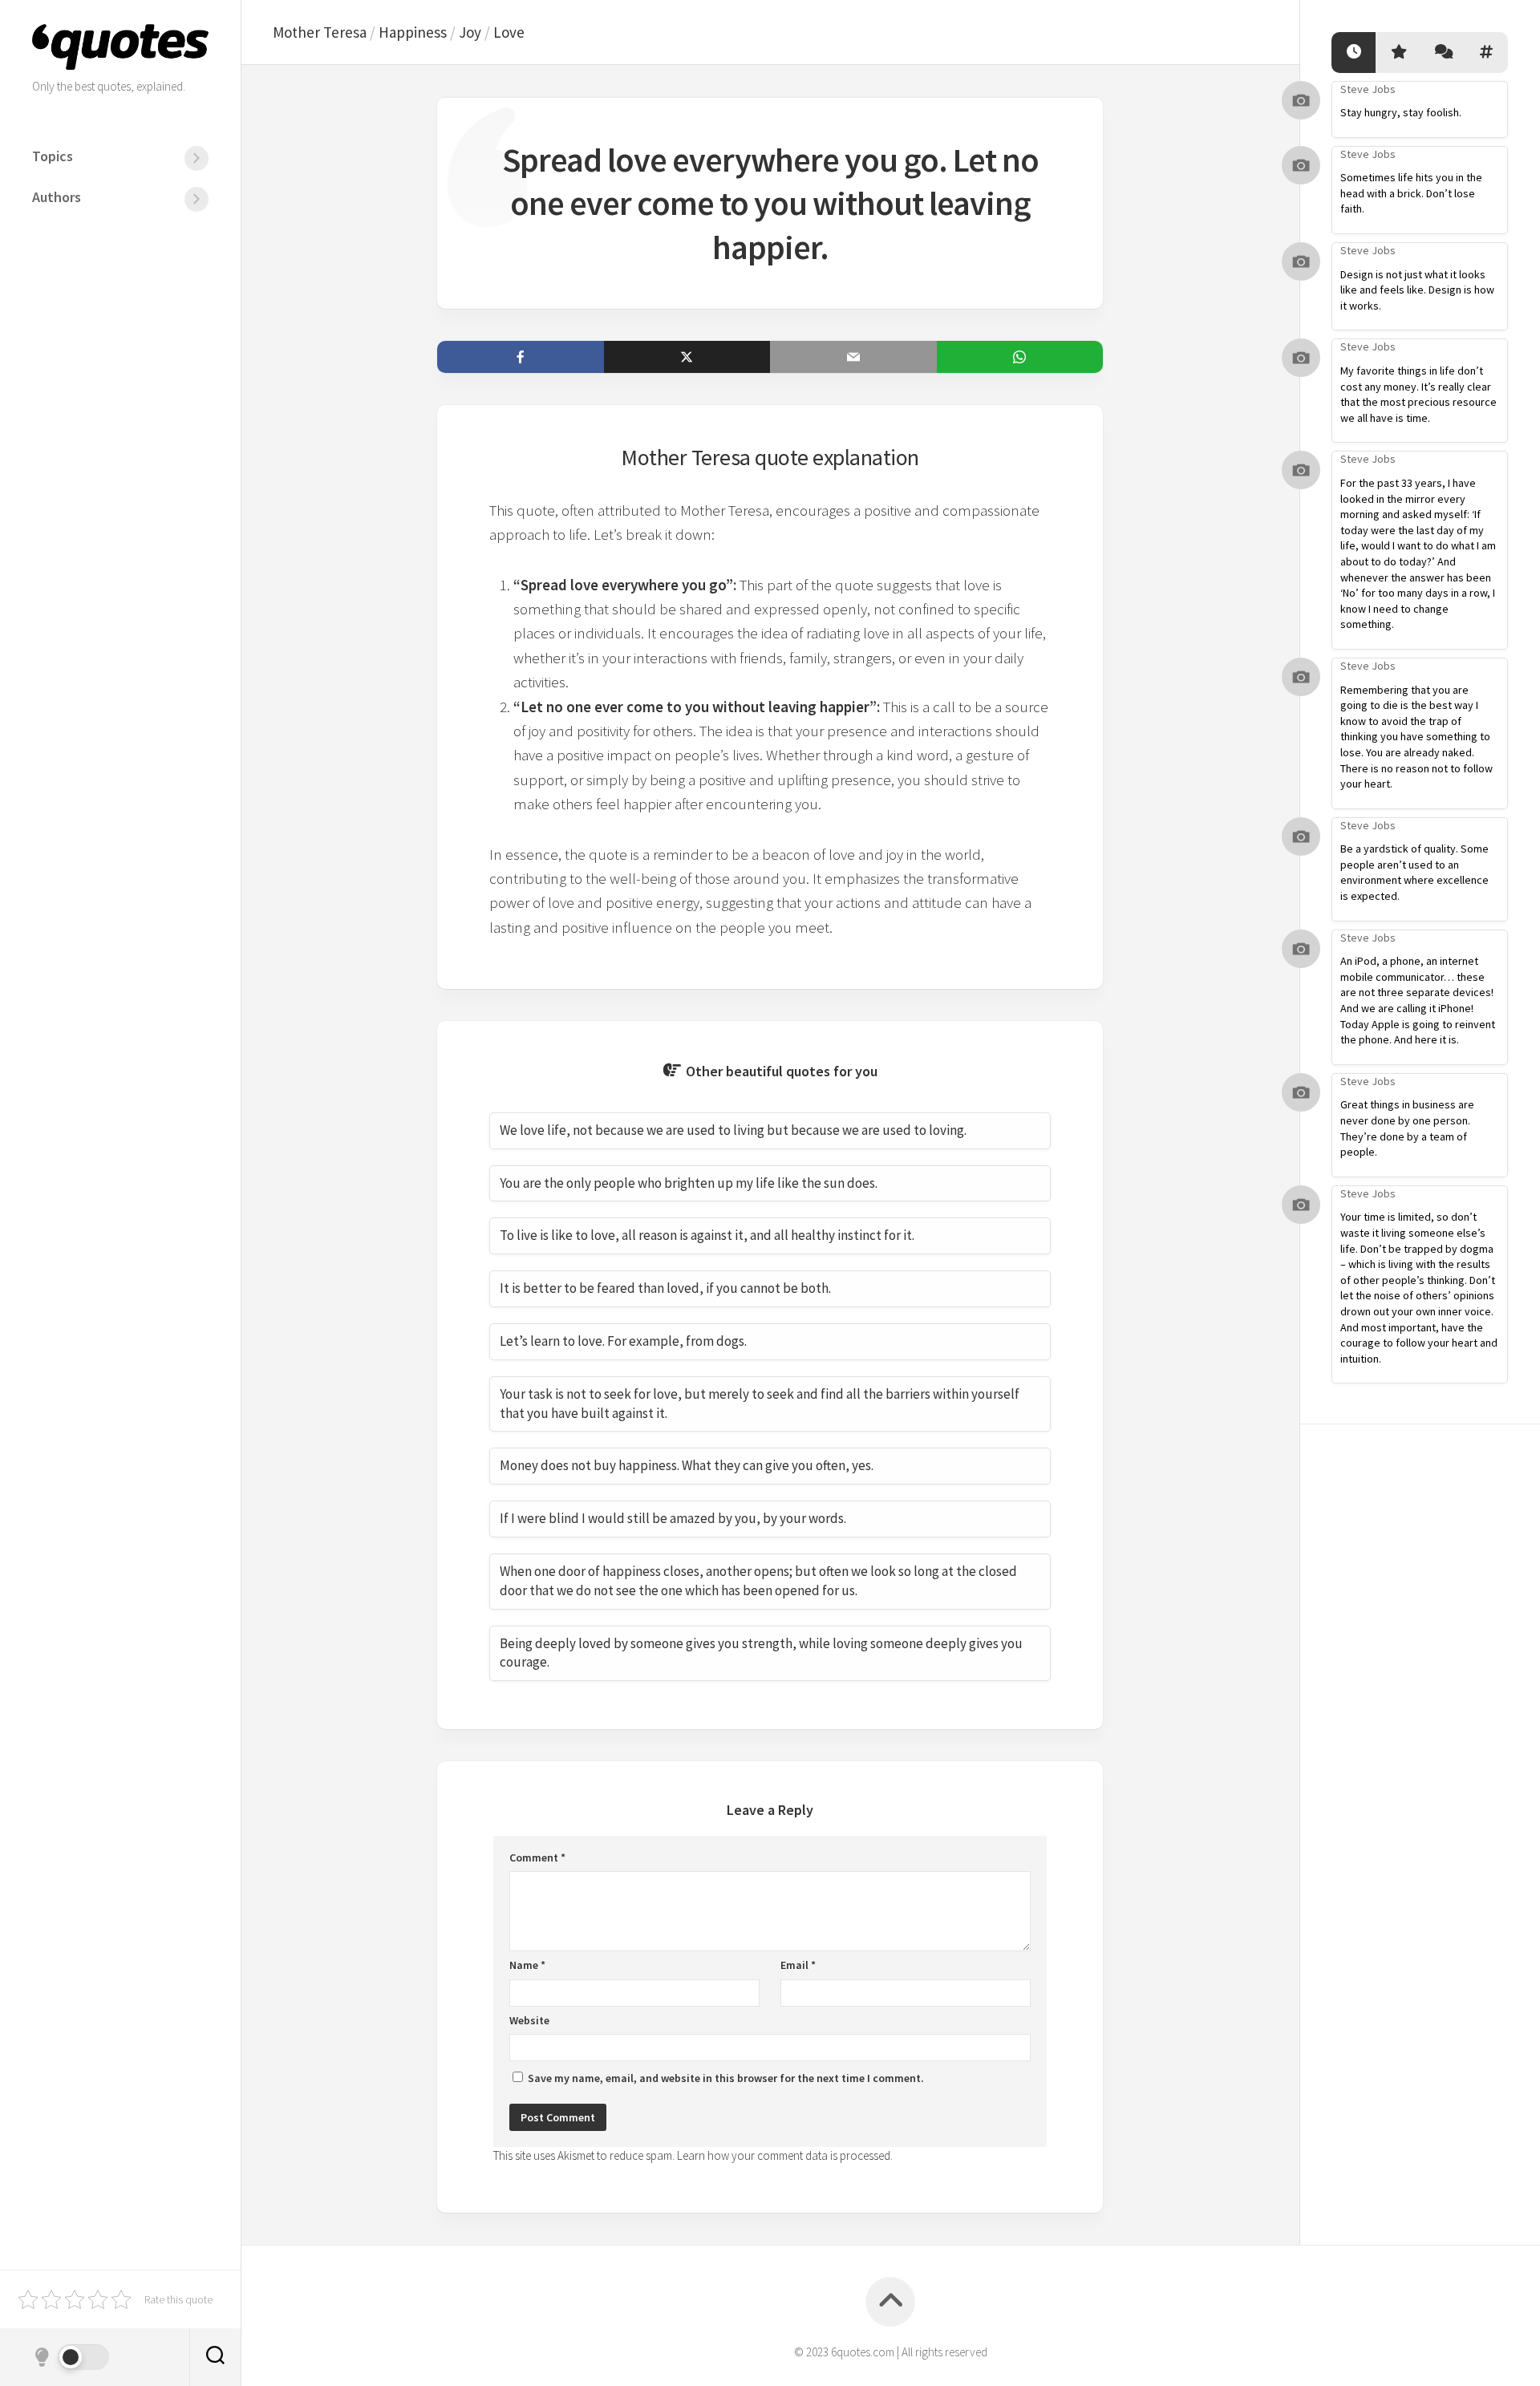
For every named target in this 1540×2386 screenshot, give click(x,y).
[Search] (215, 2357)
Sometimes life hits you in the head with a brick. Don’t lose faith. (1411, 193)
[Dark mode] (71, 2357)
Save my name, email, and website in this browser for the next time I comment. (726, 2078)
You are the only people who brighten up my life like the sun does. (689, 1183)
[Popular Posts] (1398, 53)
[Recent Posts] (1354, 53)
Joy (470, 32)
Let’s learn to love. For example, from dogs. (623, 1341)
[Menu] (197, 158)
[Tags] (1486, 53)
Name (527, 1965)
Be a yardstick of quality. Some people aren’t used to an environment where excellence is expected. (1414, 872)
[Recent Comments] (1442, 53)
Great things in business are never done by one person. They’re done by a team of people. (1407, 1128)
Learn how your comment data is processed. (785, 2155)
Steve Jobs (1368, 89)
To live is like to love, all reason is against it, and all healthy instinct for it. (707, 1235)
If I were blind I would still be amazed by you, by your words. (673, 1518)
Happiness (413, 32)
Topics (53, 156)
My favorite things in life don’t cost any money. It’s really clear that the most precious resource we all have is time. (1418, 394)
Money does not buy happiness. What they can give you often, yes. (687, 1465)
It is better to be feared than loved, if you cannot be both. (665, 1288)
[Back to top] (890, 2302)
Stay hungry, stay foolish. (1401, 112)
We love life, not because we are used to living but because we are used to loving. (733, 1130)
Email (798, 1965)
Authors (57, 197)
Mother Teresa (320, 32)
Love (509, 32)
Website (529, 2020)
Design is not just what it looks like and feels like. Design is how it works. (1417, 290)
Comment (537, 1857)
